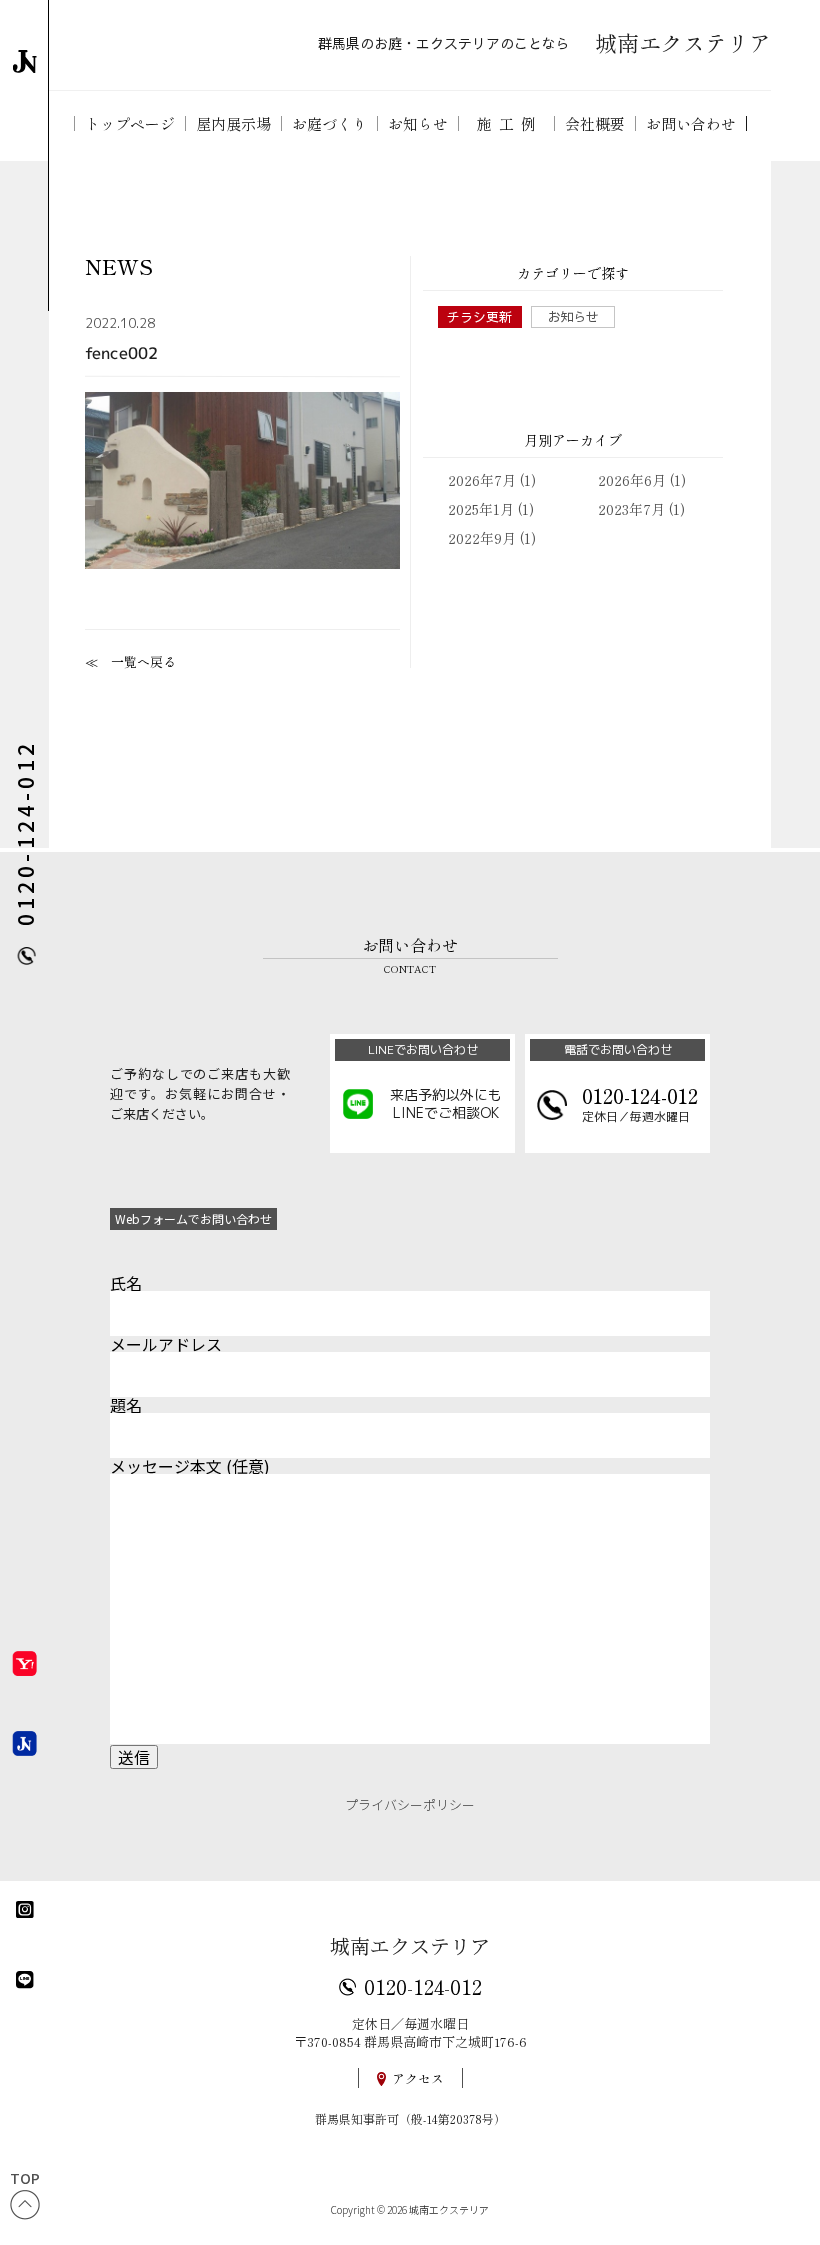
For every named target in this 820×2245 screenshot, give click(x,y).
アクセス (418, 2078)
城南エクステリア (410, 1945)
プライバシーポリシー (410, 1804)
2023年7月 (631, 509)
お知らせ (573, 317)
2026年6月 (632, 480)
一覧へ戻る (143, 661)
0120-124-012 (423, 1986)
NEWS (119, 266)
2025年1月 (481, 509)
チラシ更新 (479, 317)
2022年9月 (482, 538)
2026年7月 (482, 480)
